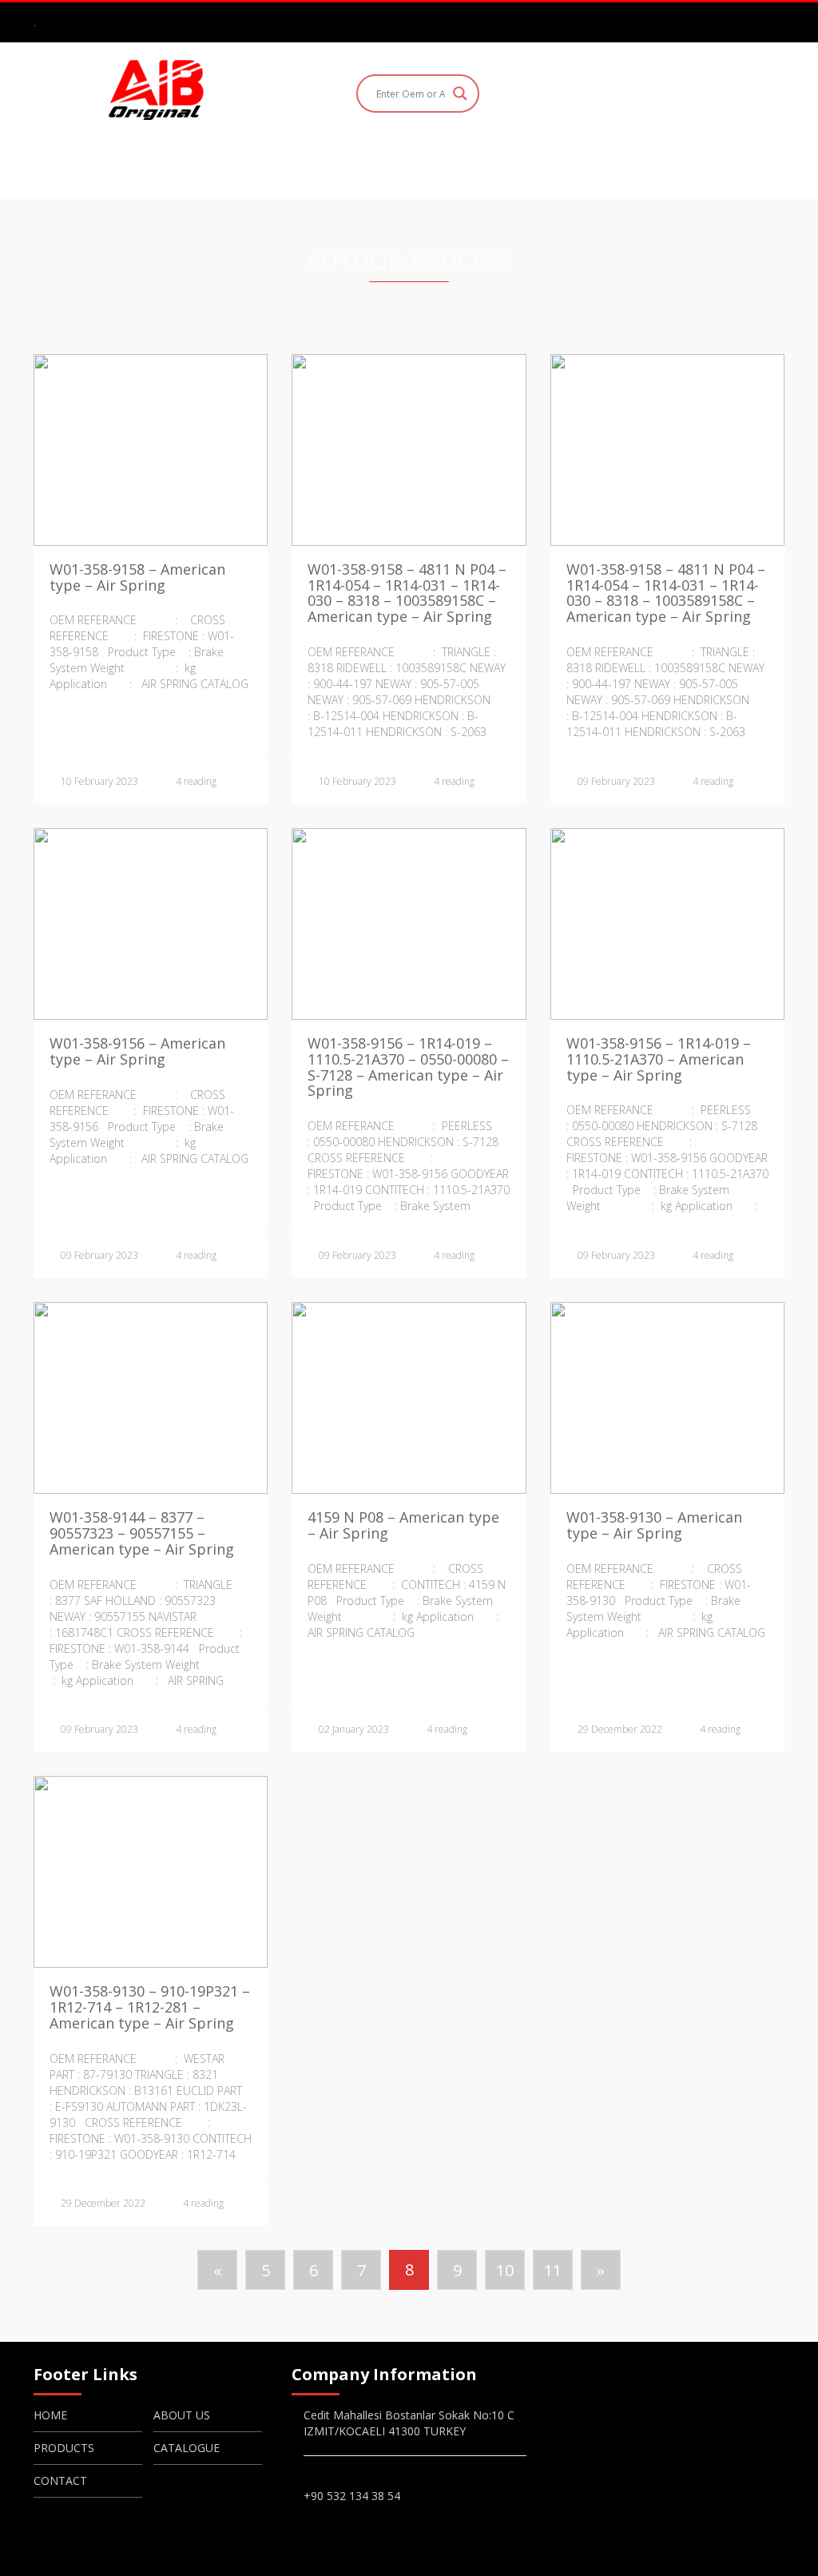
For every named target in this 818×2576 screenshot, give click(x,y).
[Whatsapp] (775, 22)
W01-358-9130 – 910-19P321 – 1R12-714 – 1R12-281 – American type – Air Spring (150, 2007)
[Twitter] (752, 22)
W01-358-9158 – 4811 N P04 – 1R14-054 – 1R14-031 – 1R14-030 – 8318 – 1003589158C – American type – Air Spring (407, 593)
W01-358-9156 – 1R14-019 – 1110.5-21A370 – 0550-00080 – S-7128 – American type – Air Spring (408, 1067)
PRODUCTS (385, 165)
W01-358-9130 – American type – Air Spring (654, 1525)
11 (553, 2270)
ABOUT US (283, 165)
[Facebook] (705, 22)
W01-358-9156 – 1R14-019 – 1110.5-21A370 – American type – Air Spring (659, 1059)
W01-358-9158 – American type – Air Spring (137, 577)
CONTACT (601, 165)
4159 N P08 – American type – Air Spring (403, 1525)
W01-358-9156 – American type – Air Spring (137, 1051)
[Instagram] (729, 22)
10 (505, 2270)
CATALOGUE (494, 165)
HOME (196, 165)
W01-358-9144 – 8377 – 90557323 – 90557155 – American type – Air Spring (142, 1533)
